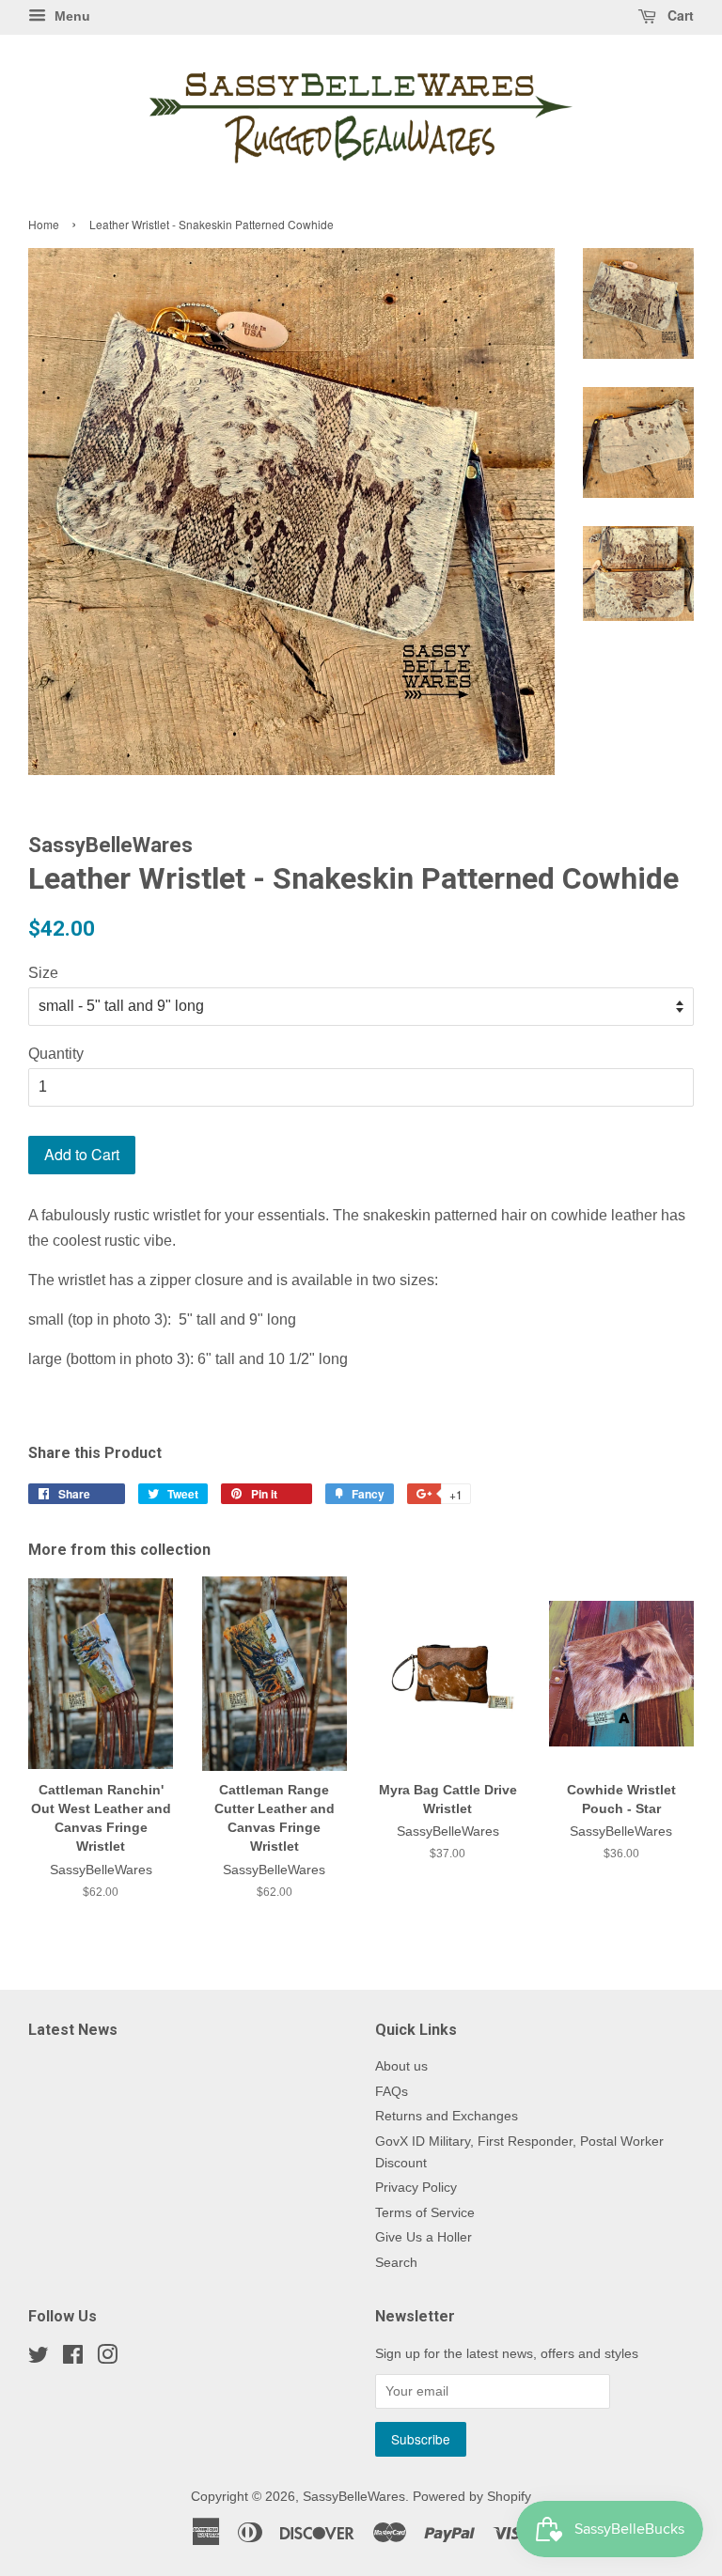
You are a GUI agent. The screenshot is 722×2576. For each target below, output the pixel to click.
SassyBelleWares (354, 2497)
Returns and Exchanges (447, 2116)
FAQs (392, 2092)
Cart (679, 15)
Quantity (56, 1054)
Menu (71, 16)
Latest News (73, 2030)
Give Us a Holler (424, 2237)
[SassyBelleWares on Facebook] (73, 2359)
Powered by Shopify (472, 2497)
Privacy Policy (416, 2188)
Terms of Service (425, 2213)
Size (43, 973)
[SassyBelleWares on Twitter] (39, 2359)
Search (396, 2263)
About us (401, 2066)
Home (44, 224)
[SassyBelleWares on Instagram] (107, 2359)
